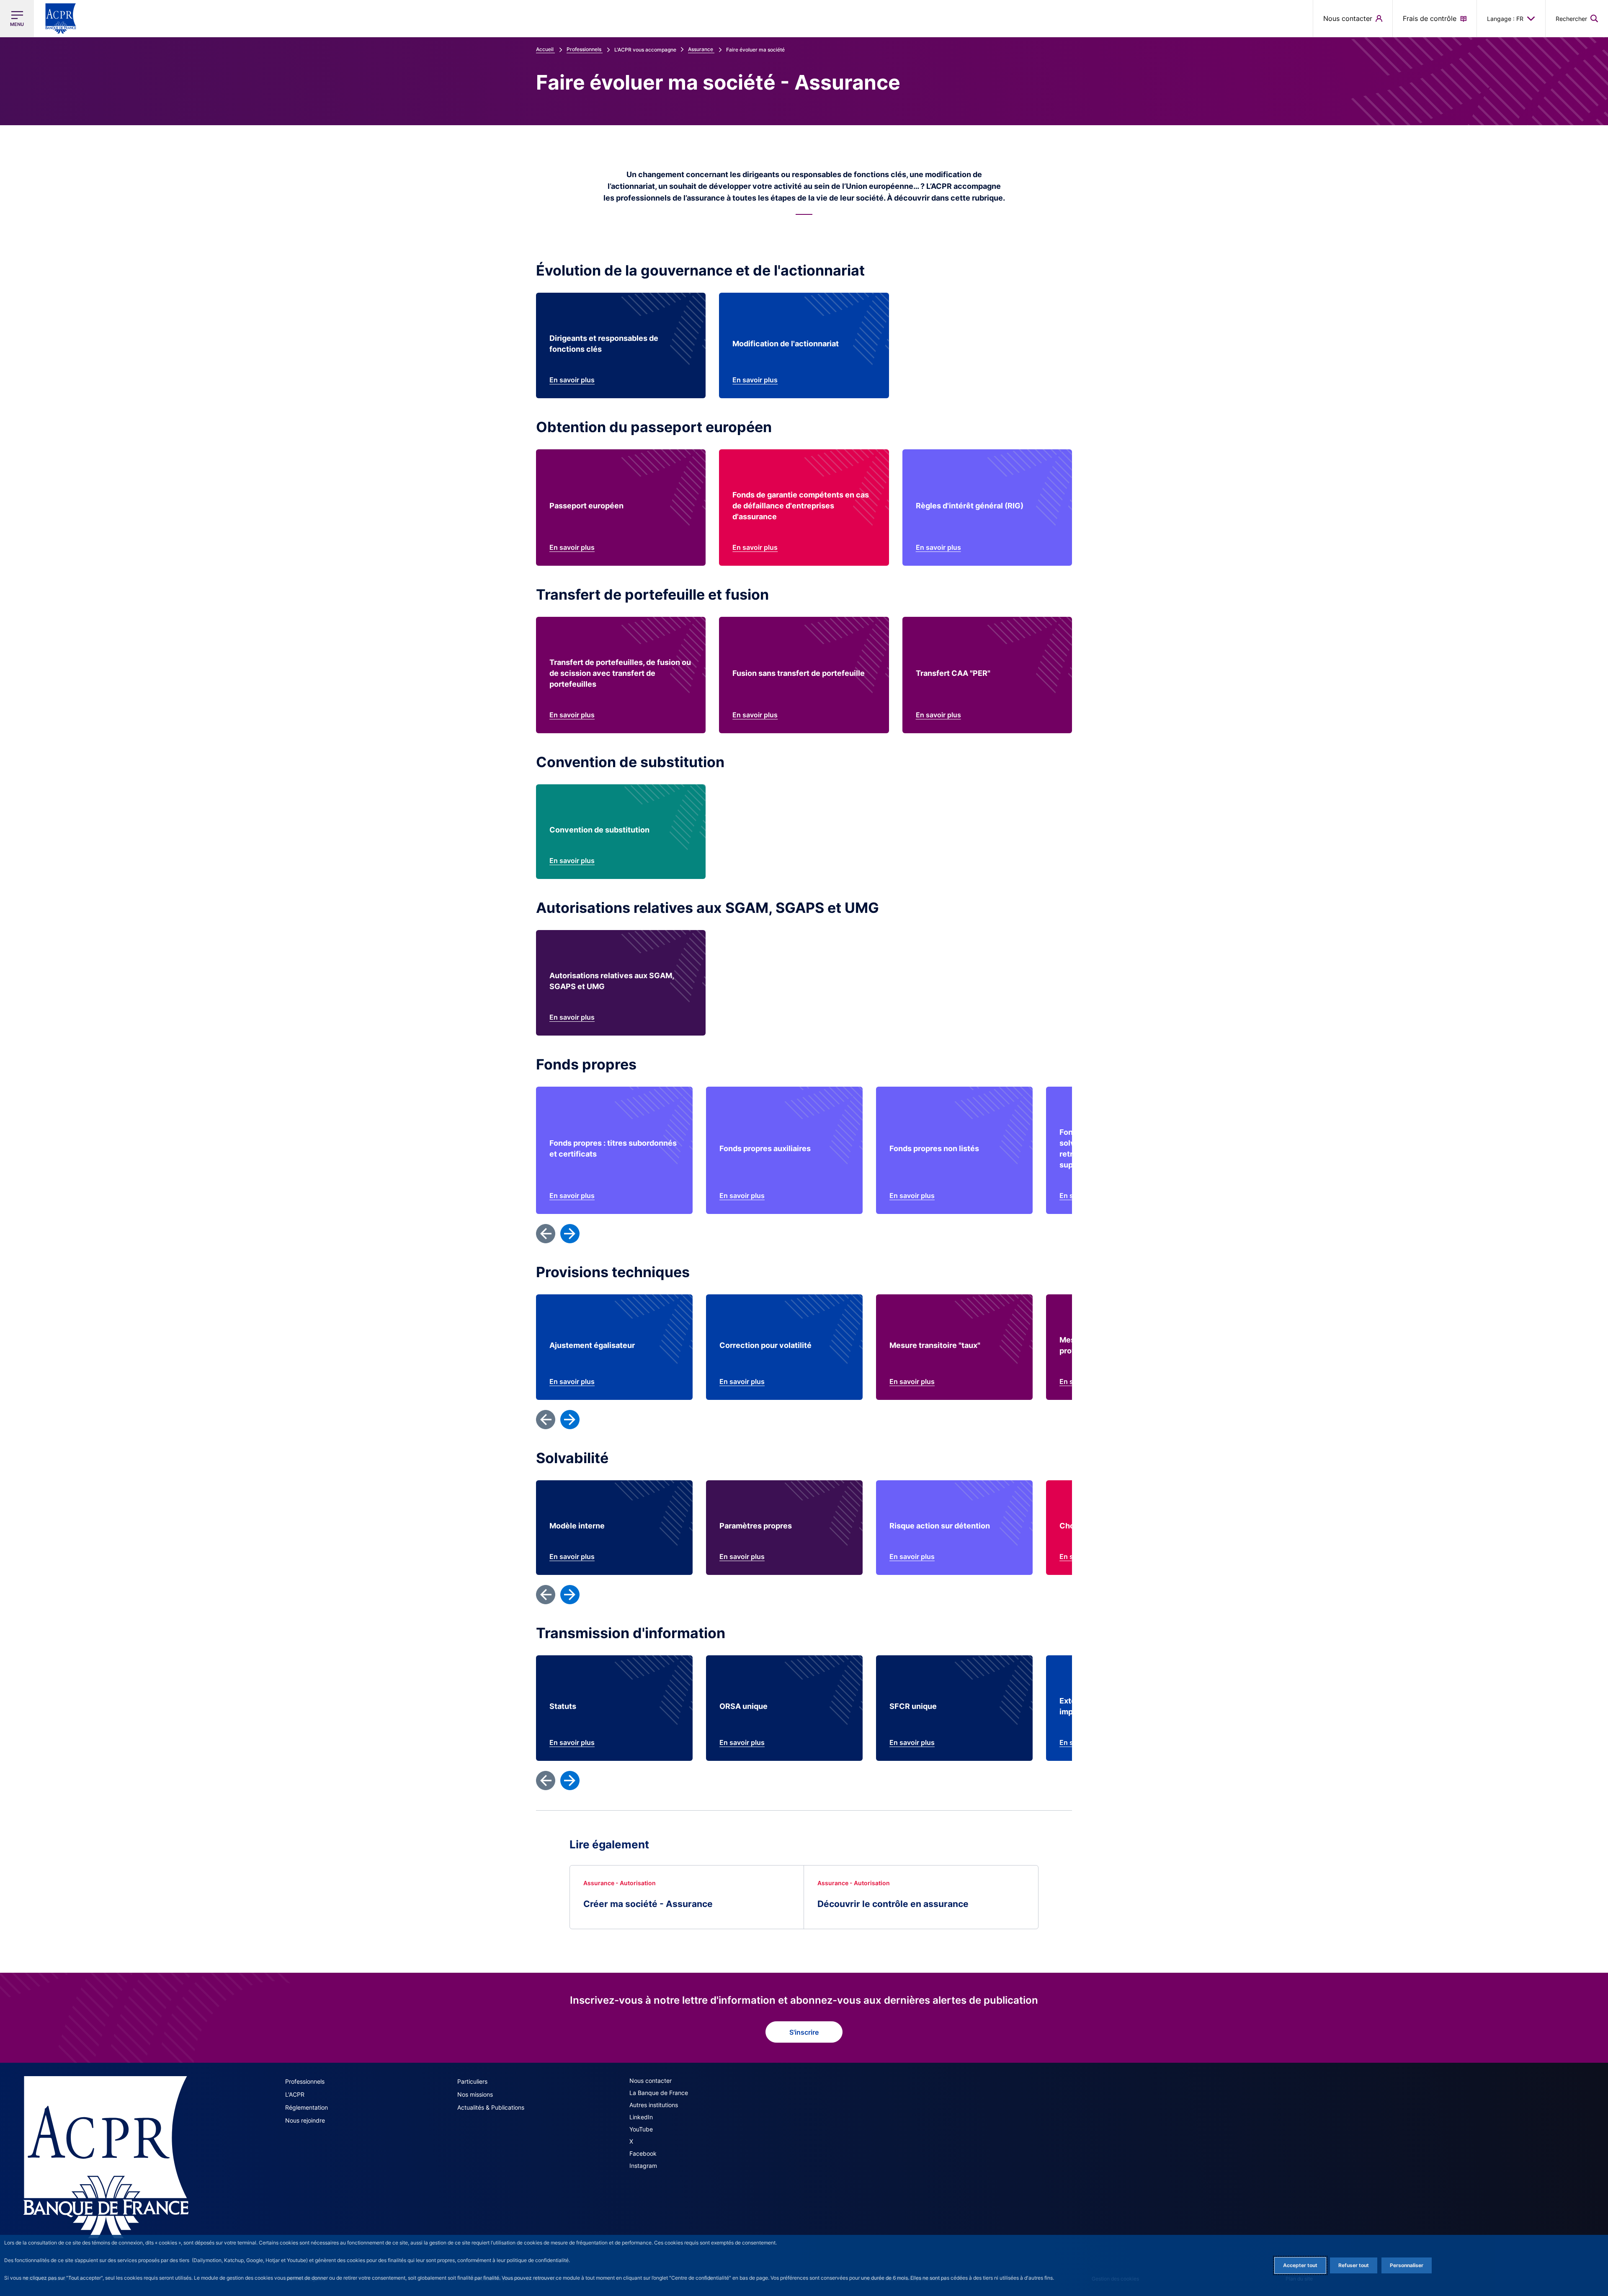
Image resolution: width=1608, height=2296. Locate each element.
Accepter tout (1300, 2265)
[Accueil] (106, 2157)
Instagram (643, 2166)
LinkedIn (641, 2117)
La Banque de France (659, 2093)
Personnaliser (1407, 2265)
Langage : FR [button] (1505, 19)
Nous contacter (651, 2081)
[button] (1577, 18)
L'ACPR (295, 2094)
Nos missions (475, 2094)
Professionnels (305, 2081)
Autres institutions (654, 2105)
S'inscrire (804, 2032)
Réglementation (307, 2107)
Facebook (643, 2153)
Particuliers (472, 2081)
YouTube (641, 2129)
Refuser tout (1354, 2265)
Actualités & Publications (491, 2107)
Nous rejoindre (305, 2120)
